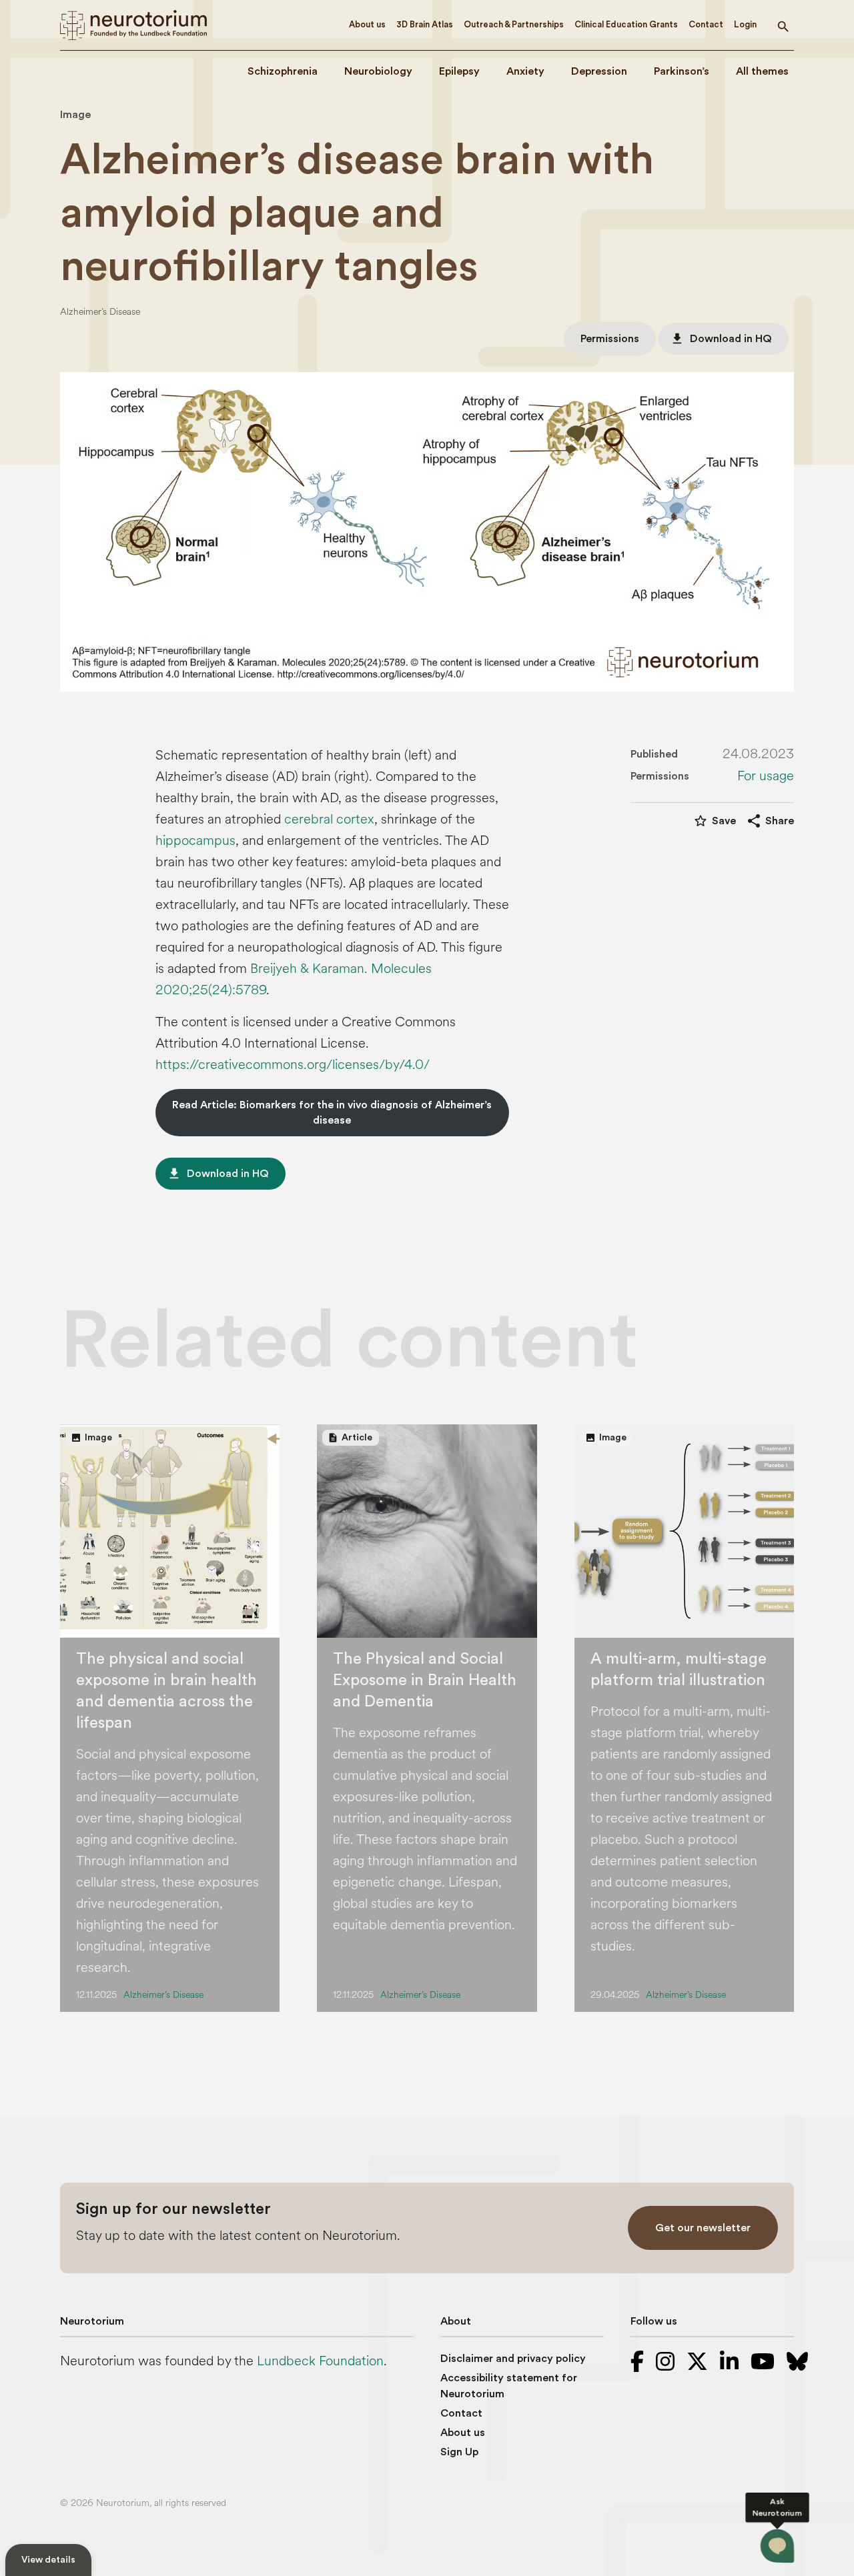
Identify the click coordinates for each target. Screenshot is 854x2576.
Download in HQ (721, 339)
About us (367, 24)
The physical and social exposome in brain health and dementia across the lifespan (166, 1691)
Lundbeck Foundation (320, 2361)
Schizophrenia (283, 71)
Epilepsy (459, 71)
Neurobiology (378, 71)
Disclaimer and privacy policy (513, 2359)
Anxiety (525, 71)
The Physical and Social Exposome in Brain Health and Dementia (425, 1680)
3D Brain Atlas (425, 24)
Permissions (610, 339)
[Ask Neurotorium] (777, 2546)
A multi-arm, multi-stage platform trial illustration (679, 1670)
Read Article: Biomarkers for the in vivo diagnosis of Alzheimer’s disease (332, 1112)
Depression (599, 71)
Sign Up (459, 2452)
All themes (762, 71)
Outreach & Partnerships (514, 24)
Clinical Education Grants (626, 24)
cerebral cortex (329, 819)
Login (745, 24)
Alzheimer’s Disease (100, 312)
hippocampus (195, 841)
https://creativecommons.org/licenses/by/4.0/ (293, 1065)
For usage (766, 776)
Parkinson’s (682, 71)
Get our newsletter (703, 2228)
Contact (706, 24)
